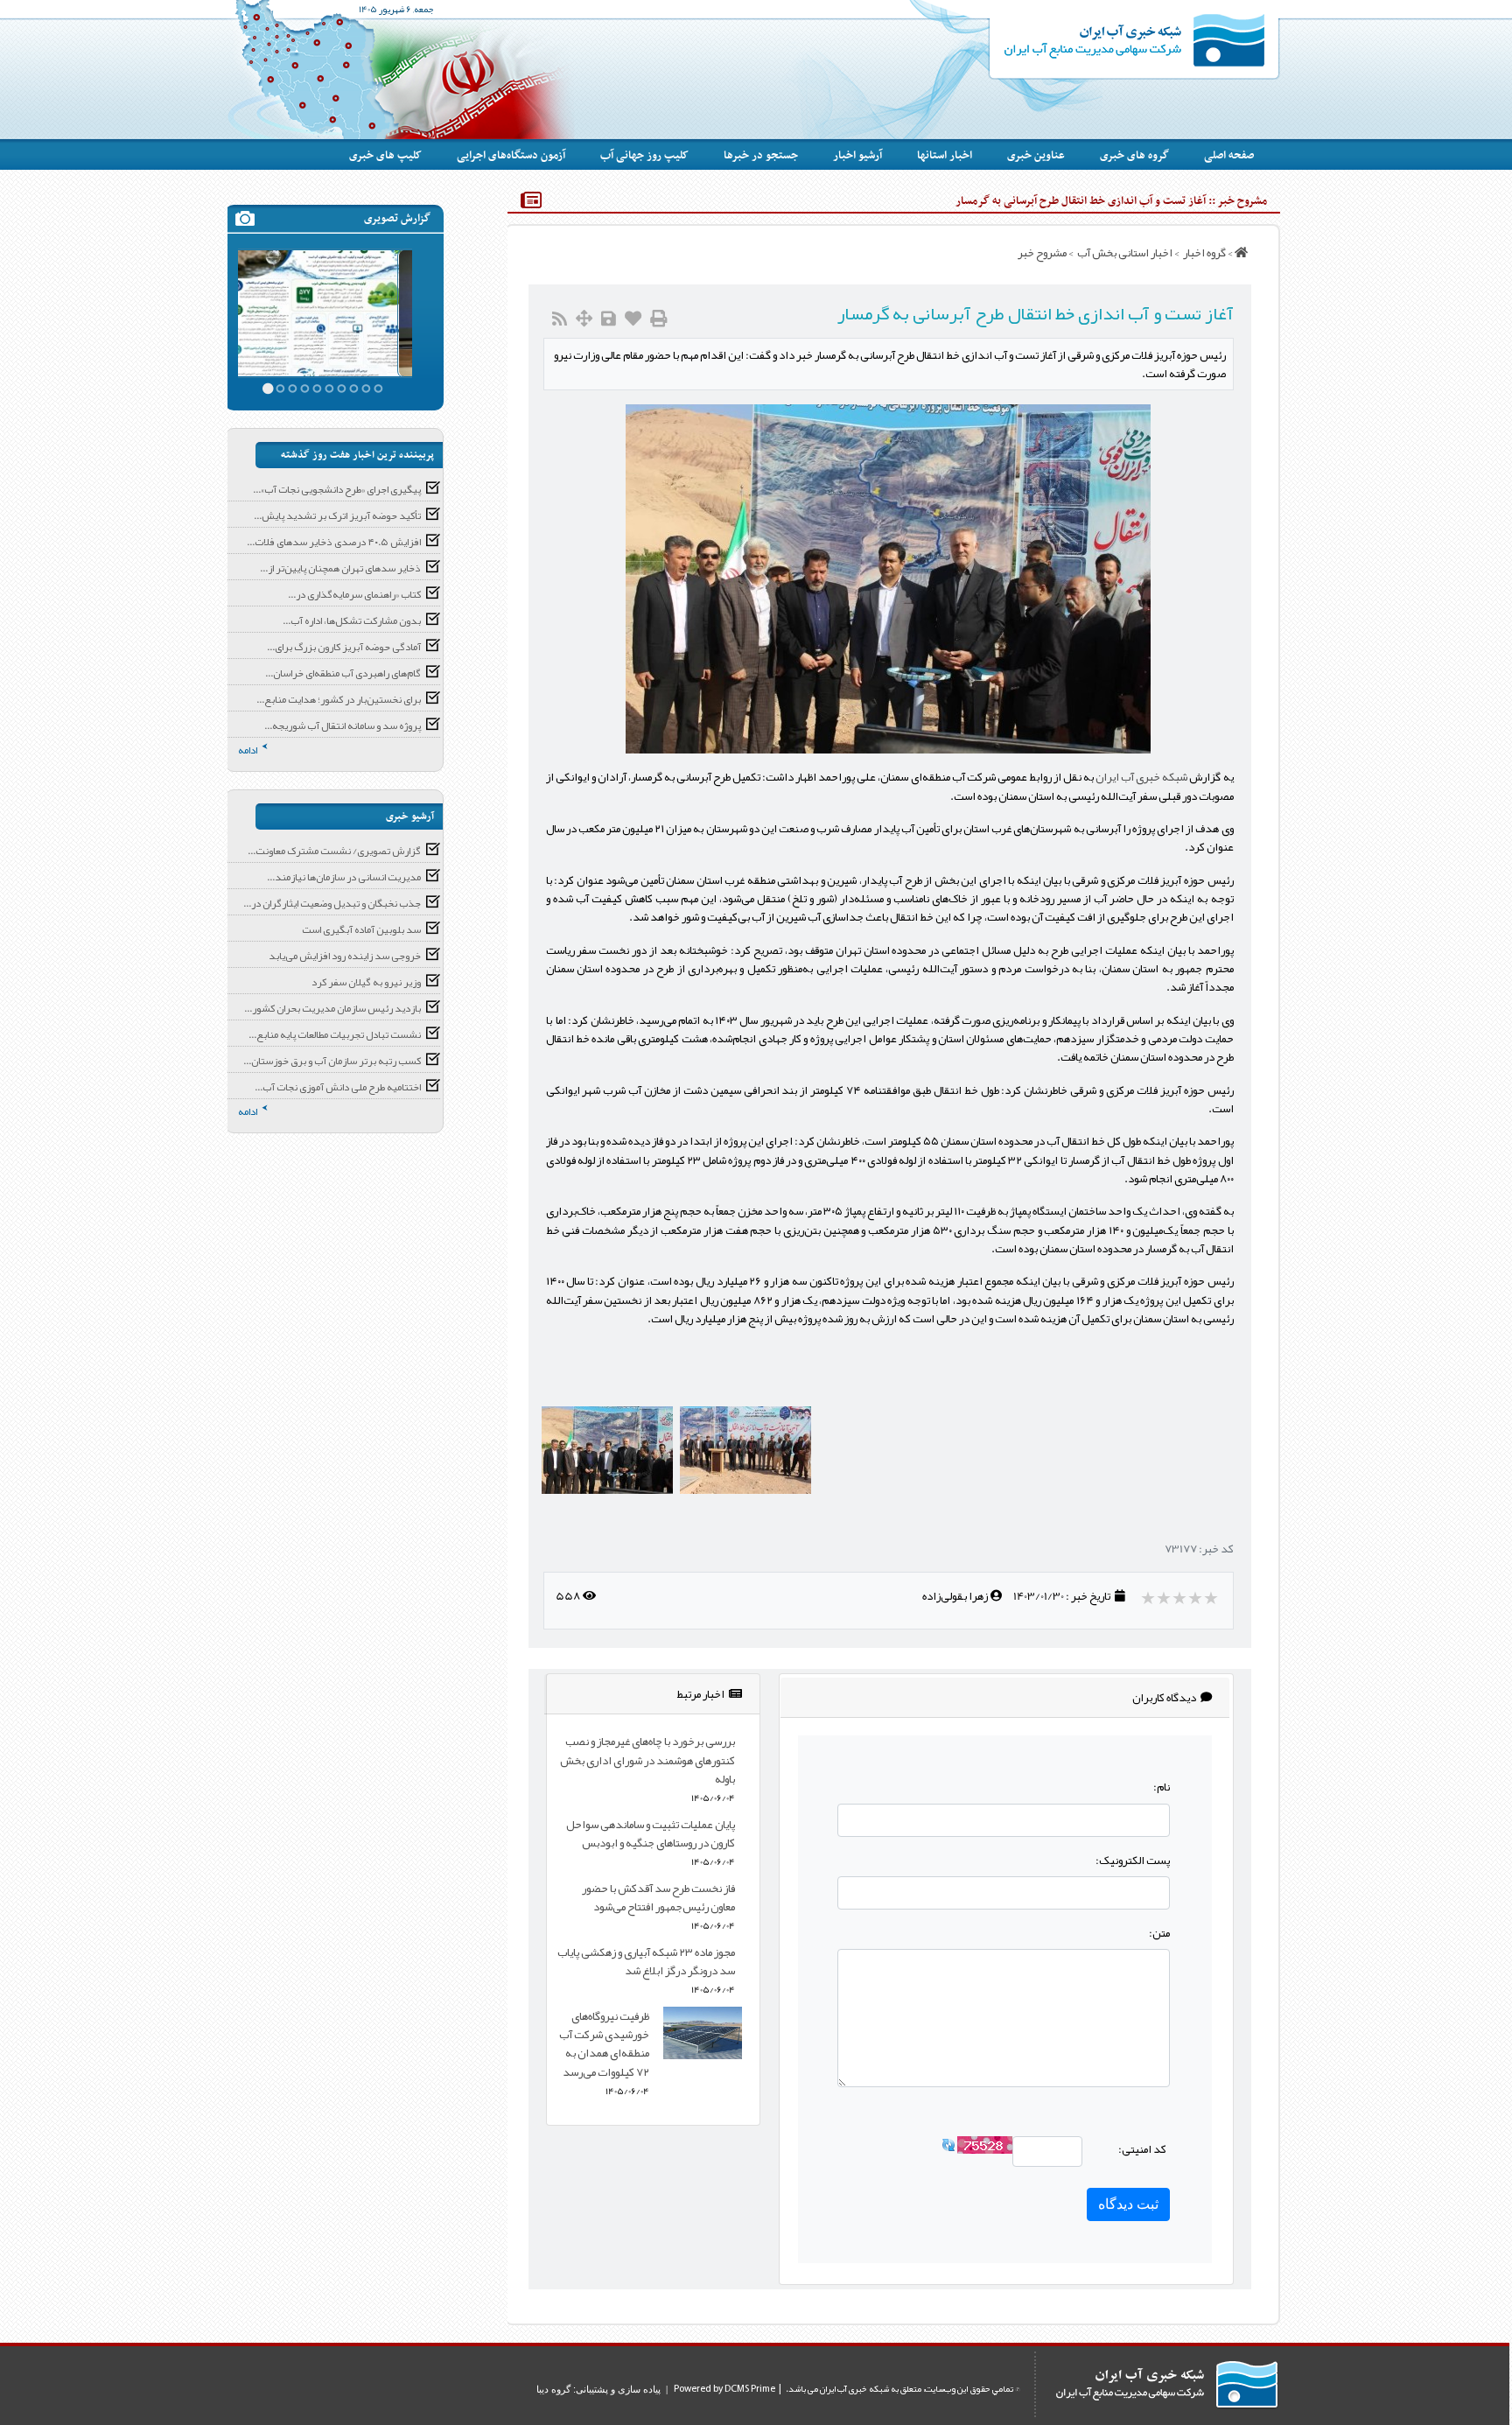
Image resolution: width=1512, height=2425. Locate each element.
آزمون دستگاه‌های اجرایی (511, 156)
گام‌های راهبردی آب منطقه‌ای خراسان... (343, 673)
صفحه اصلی (1229, 156)
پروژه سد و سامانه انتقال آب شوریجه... (343, 725)
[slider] (1181, 1598)
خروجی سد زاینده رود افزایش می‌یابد (345, 956)
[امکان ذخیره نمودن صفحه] (609, 319)
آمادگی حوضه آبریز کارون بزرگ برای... (344, 647)
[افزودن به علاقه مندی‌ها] (633, 319)
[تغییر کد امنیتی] (948, 2149)
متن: (1159, 1933)
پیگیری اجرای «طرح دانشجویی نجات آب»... (337, 489)
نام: (1162, 1787)
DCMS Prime (750, 2389)
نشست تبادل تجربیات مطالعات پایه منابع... (335, 1034)
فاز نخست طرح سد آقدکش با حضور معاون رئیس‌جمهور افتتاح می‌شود (658, 1897)
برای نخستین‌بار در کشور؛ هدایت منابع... (339, 699)
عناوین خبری (1036, 156)
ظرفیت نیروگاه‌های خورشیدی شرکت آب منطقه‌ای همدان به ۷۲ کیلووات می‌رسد (604, 2044)
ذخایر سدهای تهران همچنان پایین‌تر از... (340, 568)
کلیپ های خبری (385, 156)
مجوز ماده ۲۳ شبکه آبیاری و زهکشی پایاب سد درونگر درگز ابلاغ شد (646, 1961)
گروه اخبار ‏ (1204, 252)
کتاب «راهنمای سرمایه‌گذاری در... (354, 594)
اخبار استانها (945, 156)
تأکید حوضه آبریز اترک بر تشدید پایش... (337, 515)
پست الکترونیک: (1133, 1860)
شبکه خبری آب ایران (1141, 777)
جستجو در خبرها (761, 156)
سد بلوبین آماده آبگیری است (361, 929)
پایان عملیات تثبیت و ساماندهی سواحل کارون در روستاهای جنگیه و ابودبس (651, 1833)
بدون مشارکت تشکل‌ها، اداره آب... (352, 620)
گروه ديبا (553, 2389)
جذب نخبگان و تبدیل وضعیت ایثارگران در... (332, 903)
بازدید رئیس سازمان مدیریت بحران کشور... (332, 1008)
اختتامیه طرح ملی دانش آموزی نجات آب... (338, 1087)
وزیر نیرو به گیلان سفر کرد (366, 982)
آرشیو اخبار (857, 156)
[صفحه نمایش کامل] (584, 319)
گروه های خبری (1134, 156)
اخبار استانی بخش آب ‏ (1124, 252)
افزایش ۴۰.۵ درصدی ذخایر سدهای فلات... (334, 542)
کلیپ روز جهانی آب (644, 156)
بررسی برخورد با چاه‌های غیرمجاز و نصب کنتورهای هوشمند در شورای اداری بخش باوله (647, 1760)
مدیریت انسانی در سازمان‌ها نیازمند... (344, 877)
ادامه (248, 750)
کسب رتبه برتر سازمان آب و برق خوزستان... (332, 1061)
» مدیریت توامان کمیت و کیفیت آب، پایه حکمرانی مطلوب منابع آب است (325, 291)
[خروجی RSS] (560, 319)
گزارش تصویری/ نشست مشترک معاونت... (334, 851)
